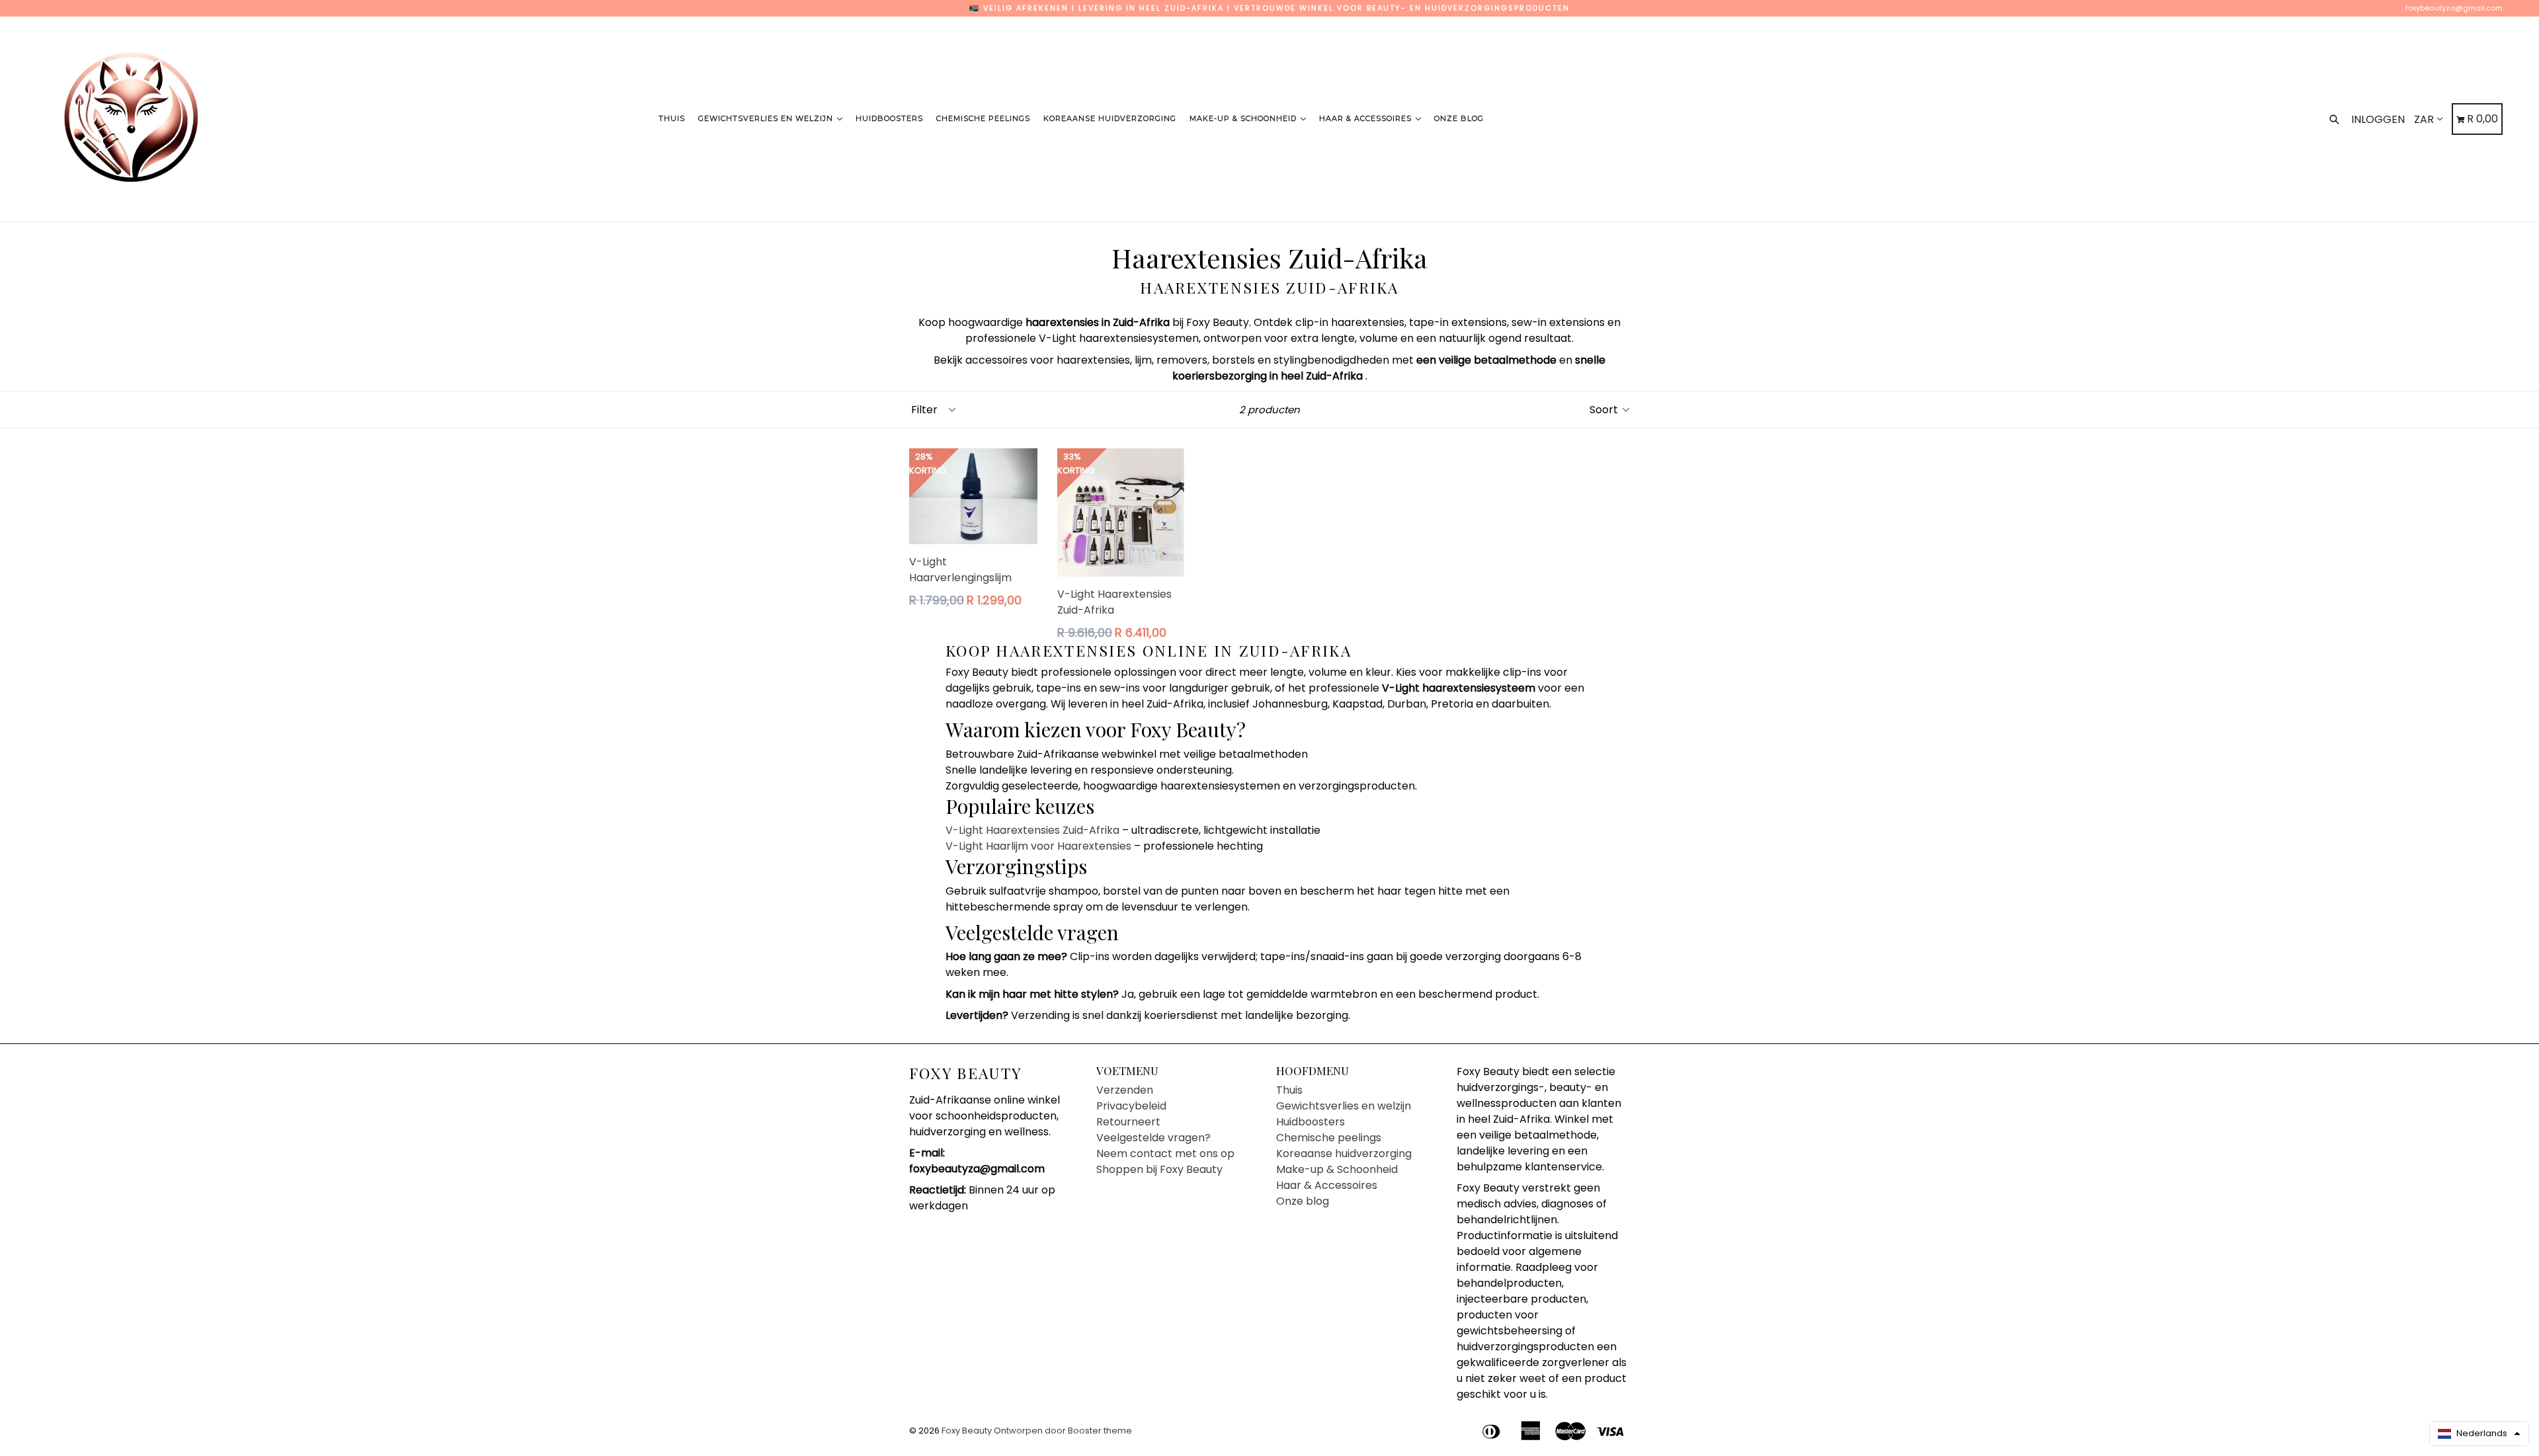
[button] (2479, 1434)
